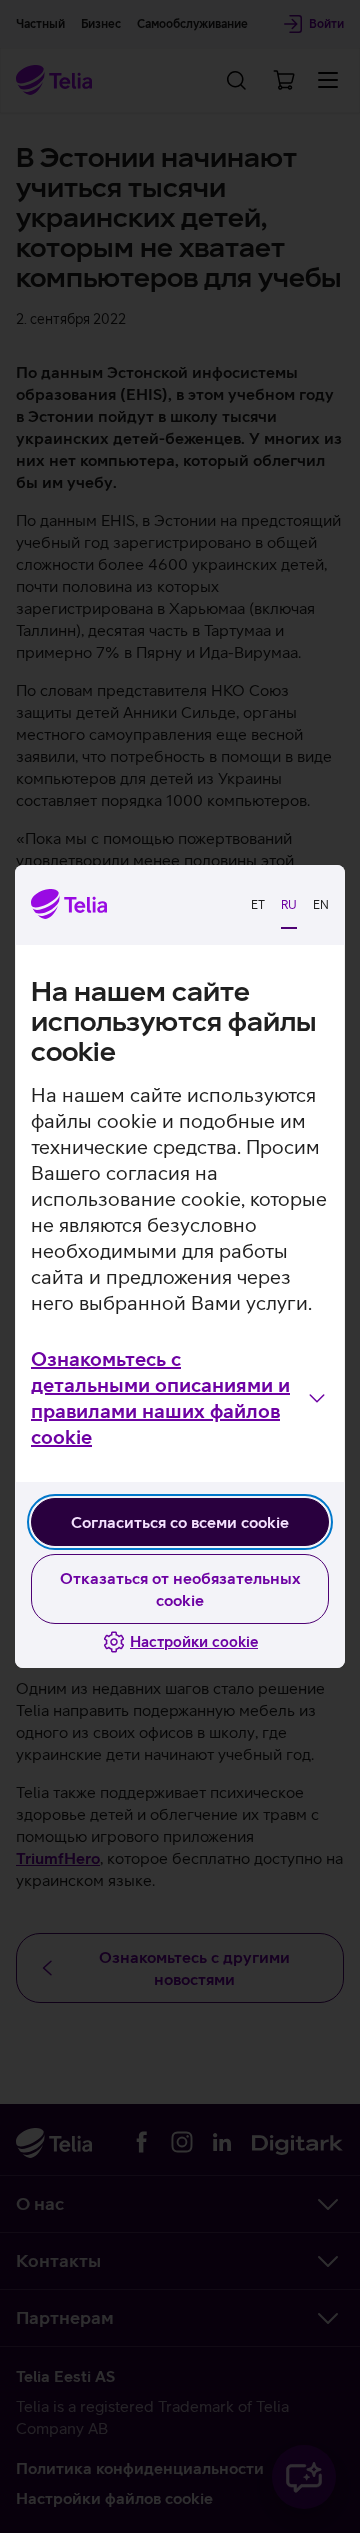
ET (258, 905)
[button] (180, 1398)
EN (321, 905)
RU (289, 905)
